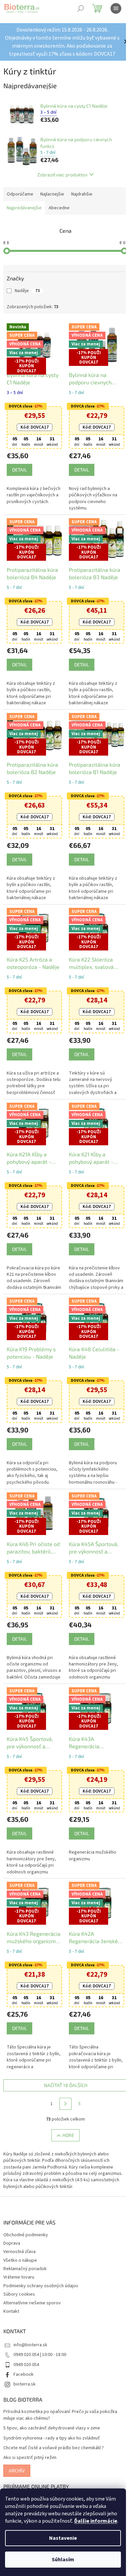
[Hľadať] (81, 8)
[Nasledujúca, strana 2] (63, 2087)
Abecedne (59, 208)
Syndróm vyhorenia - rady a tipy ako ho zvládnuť (52, 2421)
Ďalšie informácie (96, 2521)
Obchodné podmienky (26, 2218)
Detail (19, 468)
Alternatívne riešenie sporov (32, 2286)
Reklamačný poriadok (25, 2252)
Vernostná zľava (19, 2235)
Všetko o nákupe (20, 2243)
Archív (17, 2453)
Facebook (24, 2357)
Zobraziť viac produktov (60, 175)
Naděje (27, 291)
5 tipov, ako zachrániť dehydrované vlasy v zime (52, 2411)
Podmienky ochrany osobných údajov (41, 2269)
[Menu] (116, 8)
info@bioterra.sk (30, 2328)
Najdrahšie (82, 194)
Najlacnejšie (52, 194)
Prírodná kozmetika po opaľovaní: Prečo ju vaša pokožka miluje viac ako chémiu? (60, 2398)
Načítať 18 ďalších (63, 2068)
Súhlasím (63, 2560)
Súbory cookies (19, 2277)
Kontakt (11, 2294)
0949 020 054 (26, 2348)
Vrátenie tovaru (19, 2260)
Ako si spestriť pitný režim (30, 2441)
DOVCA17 (33, 426)
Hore (66, 2118)
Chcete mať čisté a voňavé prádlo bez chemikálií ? (54, 2431)
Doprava (12, 2226)
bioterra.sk (25, 2367)
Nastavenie (63, 2538)
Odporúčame (20, 194)
